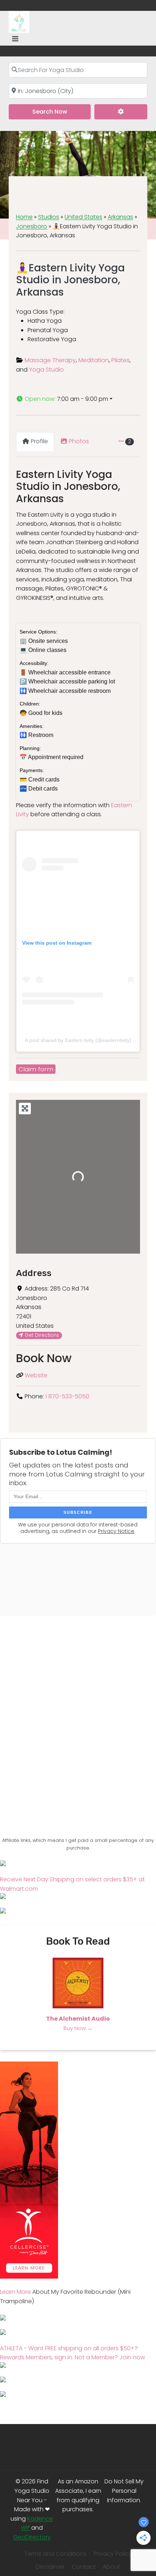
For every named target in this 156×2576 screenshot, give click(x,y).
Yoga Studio (46, 370)
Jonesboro (32, 226)
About (111, 2567)
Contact (84, 2567)
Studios (49, 217)
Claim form (36, 1069)
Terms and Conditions (56, 2554)
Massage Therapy (50, 360)
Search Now (61, 111)
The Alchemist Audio (78, 2019)
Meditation (94, 360)
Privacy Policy (113, 2554)
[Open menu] (15, 39)
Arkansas (120, 217)
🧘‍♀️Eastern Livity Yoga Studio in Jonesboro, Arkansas (70, 280)
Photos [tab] (79, 441)
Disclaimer (50, 2567)
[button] (78, 399)
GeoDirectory (32, 2537)
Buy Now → (78, 2028)
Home (24, 217)
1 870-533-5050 (67, 1396)
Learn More (15, 2292)
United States (83, 217)
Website (36, 1375)
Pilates (120, 360)
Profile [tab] (39, 441)
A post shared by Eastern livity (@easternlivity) (78, 1040)
